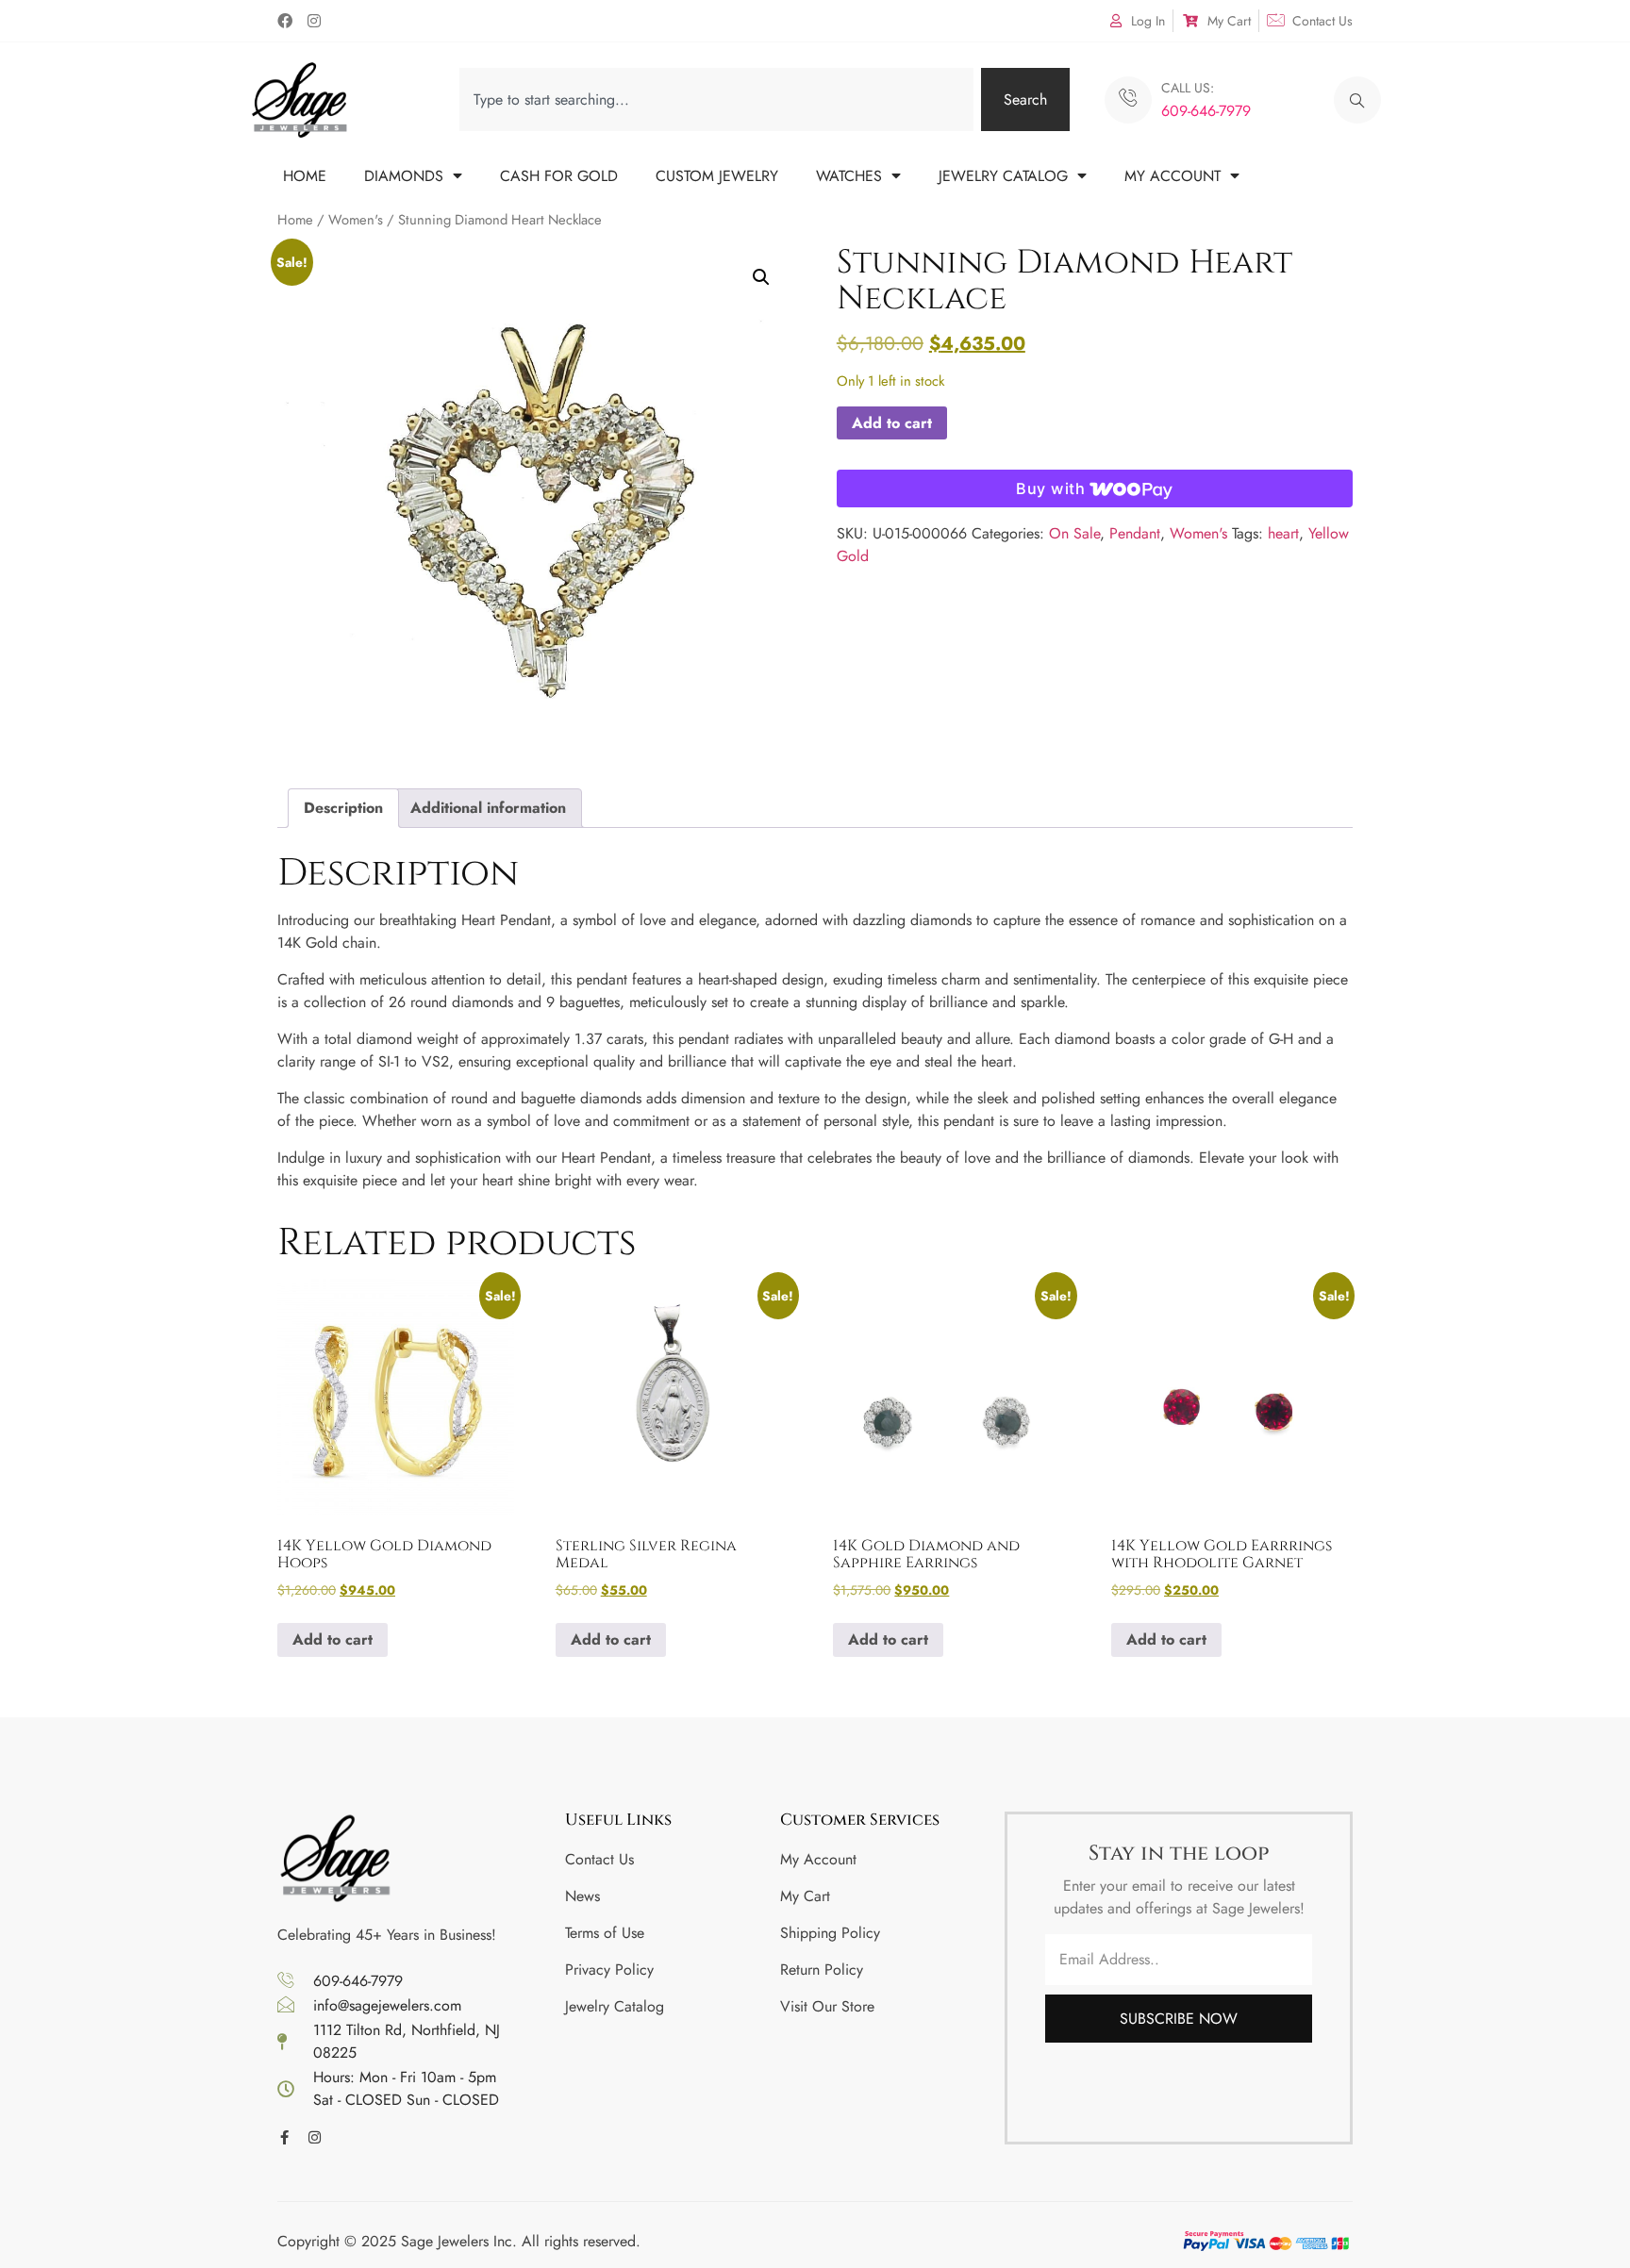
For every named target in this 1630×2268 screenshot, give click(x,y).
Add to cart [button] (333, 1639)
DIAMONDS (404, 176)
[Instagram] (314, 21)
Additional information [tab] (488, 808)
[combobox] (716, 99)
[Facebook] (285, 21)
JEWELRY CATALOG (1003, 176)
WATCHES (849, 176)
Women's (356, 220)
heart (1283, 533)
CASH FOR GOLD (559, 176)
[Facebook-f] (284, 2137)
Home (295, 220)
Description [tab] (343, 808)
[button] (1357, 100)
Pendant (1135, 533)
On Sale (1074, 533)
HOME (305, 176)
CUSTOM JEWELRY (717, 176)
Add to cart (892, 423)
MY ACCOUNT (1173, 176)
